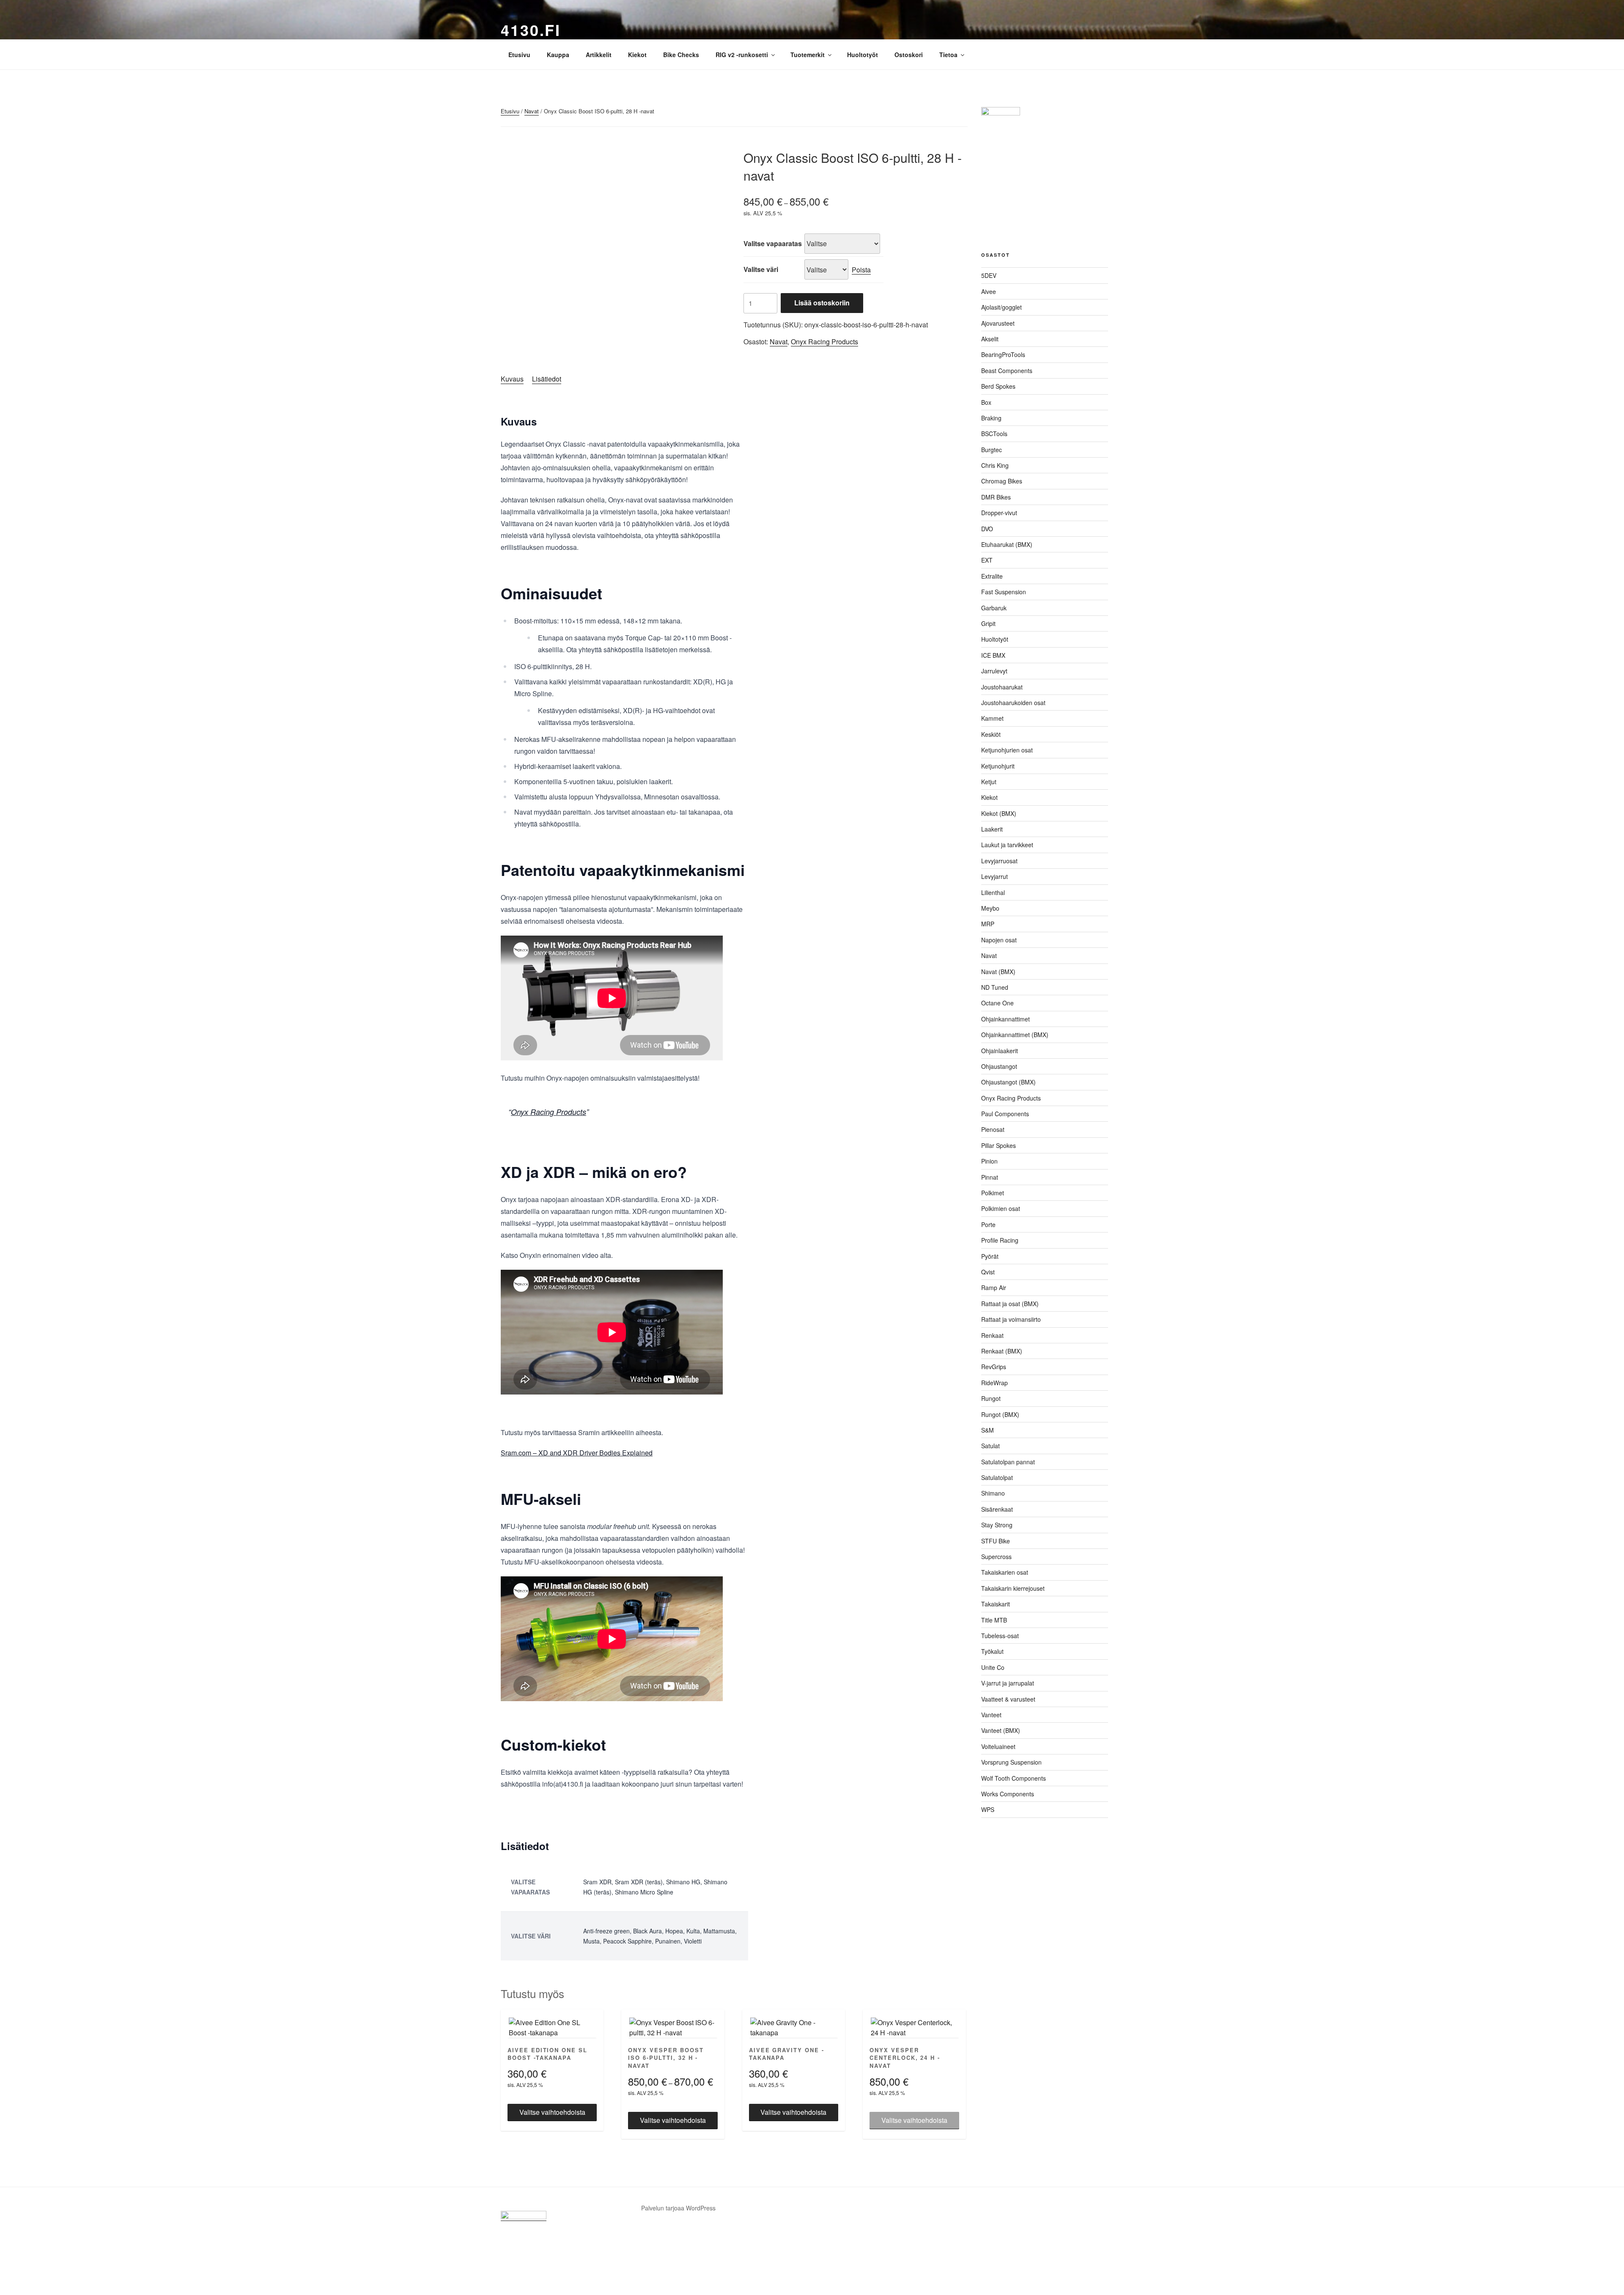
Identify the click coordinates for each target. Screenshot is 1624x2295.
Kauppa (558, 55)
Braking (991, 418)
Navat (532, 111)
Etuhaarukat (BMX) (1007, 544)
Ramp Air (994, 1288)
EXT (987, 560)
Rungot (991, 1398)
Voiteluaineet (998, 1746)
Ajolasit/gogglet (1001, 307)
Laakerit (992, 829)
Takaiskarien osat (1005, 1572)
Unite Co (993, 1667)
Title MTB (994, 1620)
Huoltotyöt (863, 55)
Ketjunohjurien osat (1007, 750)
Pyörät (990, 1256)
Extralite (992, 576)
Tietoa (948, 55)
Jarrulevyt (994, 671)
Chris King (995, 465)
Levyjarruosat (999, 861)
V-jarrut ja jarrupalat (1008, 1683)
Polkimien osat (1001, 1208)
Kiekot (637, 55)
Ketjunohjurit (998, 766)
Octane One (997, 1003)
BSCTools (994, 434)
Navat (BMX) (998, 972)
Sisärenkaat (997, 1509)
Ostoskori (909, 55)
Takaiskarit (996, 1604)
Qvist (988, 1272)
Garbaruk (994, 608)
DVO (987, 529)
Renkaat (992, 1335)
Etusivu (519, 55)
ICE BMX (993, 655)
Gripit (988, 623)
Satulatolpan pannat (1008, 1462)
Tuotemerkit (808, 55)
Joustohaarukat (1002, 687)
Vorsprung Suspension (1011, 1762)
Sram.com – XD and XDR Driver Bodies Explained (577, 1453)
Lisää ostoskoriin (822, 303)
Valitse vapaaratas (773, 243)
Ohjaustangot (999, 1066)
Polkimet (993, 1193)
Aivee (989, 291)
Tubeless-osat (1000, 1636)
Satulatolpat (997, 1477)
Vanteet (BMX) (1001, 1730)
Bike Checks (681, 55)
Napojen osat (999, 940)
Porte (988, 1224)
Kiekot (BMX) (999, 813)
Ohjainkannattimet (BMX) (1015, 1035)
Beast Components (1007, 371)
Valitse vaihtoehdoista (552, 2112)
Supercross (996, 1557)
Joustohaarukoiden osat (1013, 703)
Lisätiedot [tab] (547, 379)
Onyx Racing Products (824, 342)
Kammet (992, 718)
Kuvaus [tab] (512, 379)
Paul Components (1005, 1114)
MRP (988, 924)
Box (986, 402)
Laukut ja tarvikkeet (1007, 845)
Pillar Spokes (999, 1145)
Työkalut (992, 1651)
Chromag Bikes (1002, 481)
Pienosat (993, 1129)
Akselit (990, 339)
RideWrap (994, 1383)
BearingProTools (1003, 354)
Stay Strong (997, 1525)
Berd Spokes (998, 386)
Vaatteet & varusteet (1008, 1699)
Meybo (990, 908)
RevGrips (994, 1367)
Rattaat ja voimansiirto (1011, 1319)
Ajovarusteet (998, 323)
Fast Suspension (1004, 592)
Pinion (989, 1161)
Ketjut (989, 782)
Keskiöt (991, 734)
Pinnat (990, 1177)
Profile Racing (1000, 1240)
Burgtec (992, 450)
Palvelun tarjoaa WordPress (678, 2208)
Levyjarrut (994, 876)
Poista (861, 270)
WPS (988, 1809)
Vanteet (991, 1715)
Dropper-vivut (999, 513)
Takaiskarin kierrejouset (1013, 1588)
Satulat (990, 1446)
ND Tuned (995, 987)
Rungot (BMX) (1000, 1414)
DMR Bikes (996, 497)
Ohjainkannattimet (1005, 1019)
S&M (988, 1430)
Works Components (1008, 1794)
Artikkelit (599, 55)
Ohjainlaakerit (1000, 1051)
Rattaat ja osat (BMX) (1010, 1304)
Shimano (993, 1493)
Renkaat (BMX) (1002, 1351)
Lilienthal (993, 892)
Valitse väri (761, 269)
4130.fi (531, 30)
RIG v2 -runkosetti (742, 55)
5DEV (989, 275)
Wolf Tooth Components (1014, 1778)
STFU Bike (996, 1541)
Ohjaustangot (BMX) (1008, 1082)
